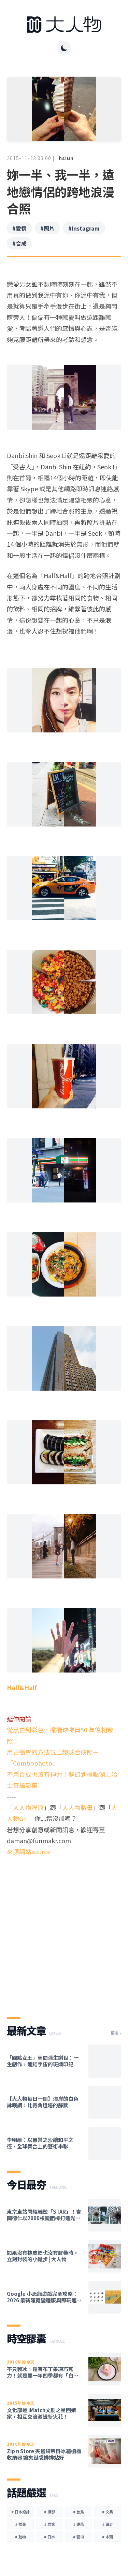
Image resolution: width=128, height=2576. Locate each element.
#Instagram (84, 228)
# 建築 (79, 2524)
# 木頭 (108, 2537)
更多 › (116, 2033)
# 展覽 (49, 2524)
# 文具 (108, 2512)
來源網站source (29, 1851)
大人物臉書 (77, 1807)
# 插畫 (20, 2524)
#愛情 (19, 228)
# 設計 (108, 2524)
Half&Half (22, 1687)
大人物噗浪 (28, 1807)
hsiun (66, 158)
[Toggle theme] (64, 48)
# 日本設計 (20, 2512)
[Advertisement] (64, 1931)
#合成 (19, 243)
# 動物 (20, 2537)
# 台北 (79, 2512)
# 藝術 (79, 2537)
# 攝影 (49, 2512)
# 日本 (49, 2537)
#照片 (47, 228)
